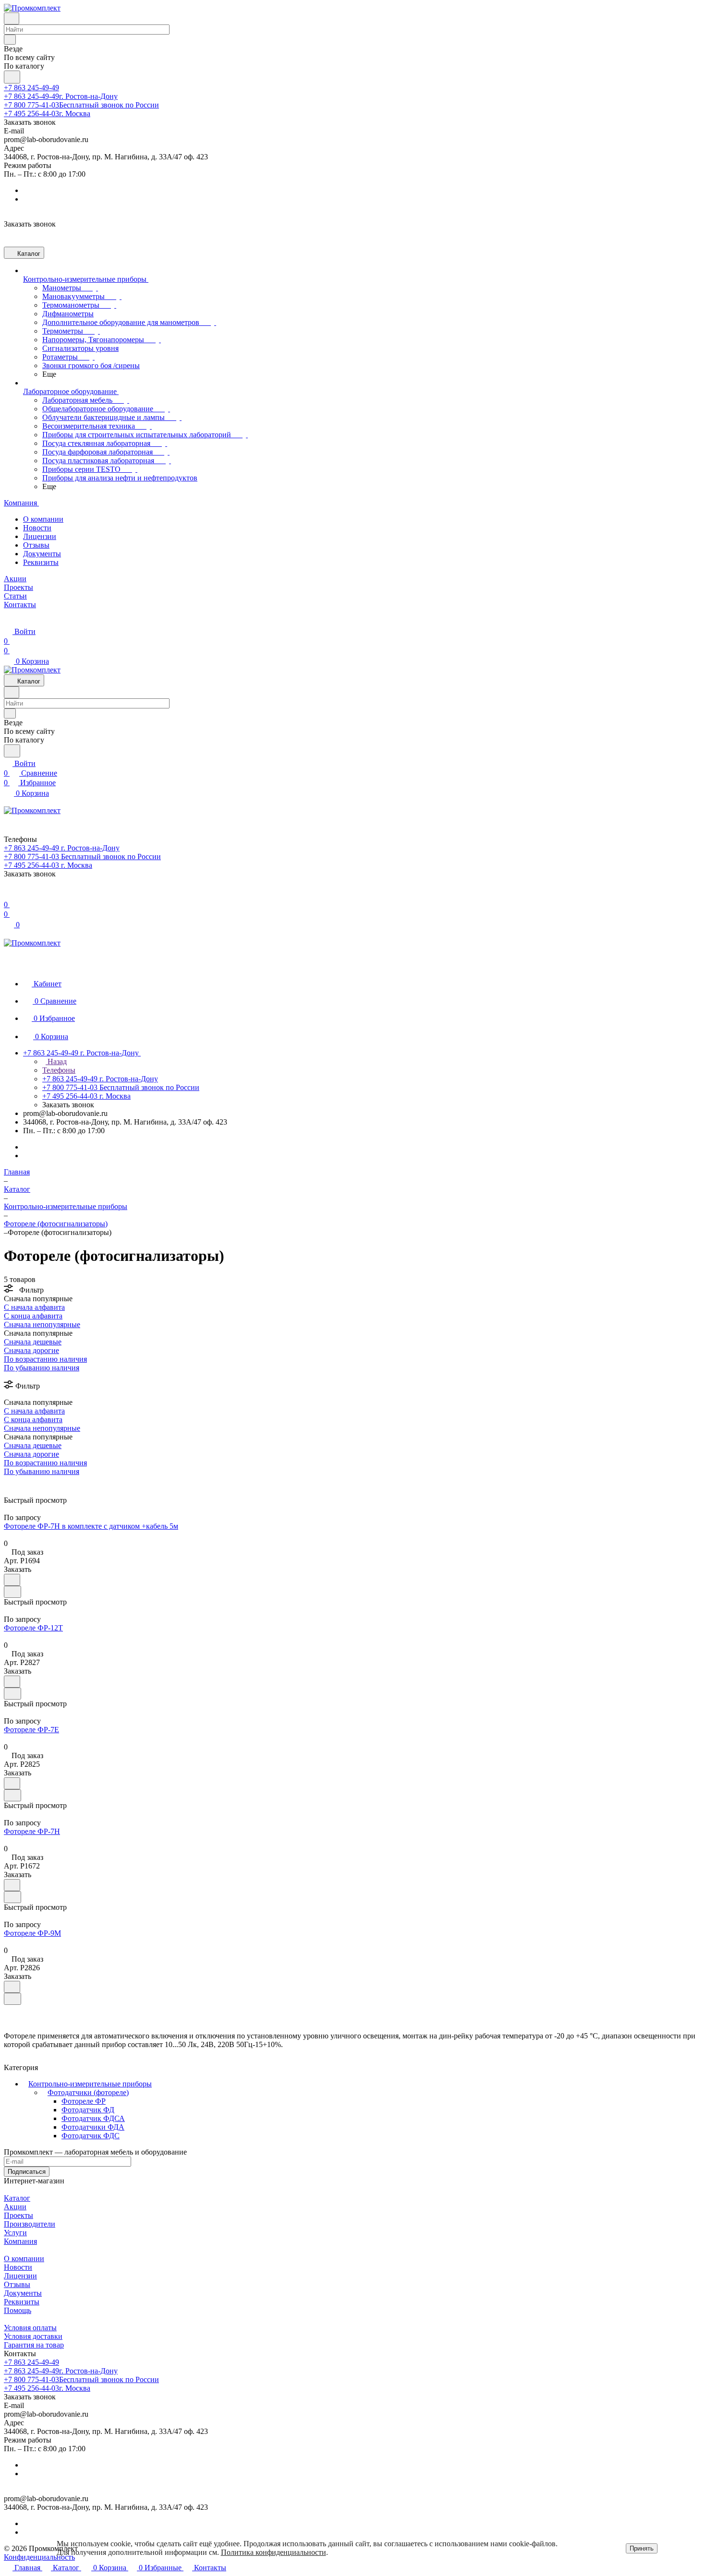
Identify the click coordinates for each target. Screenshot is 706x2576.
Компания (20, 2241)
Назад (56, 1061)
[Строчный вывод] (13, 1480)
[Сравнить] (12, 1592)
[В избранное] (12, 1580)
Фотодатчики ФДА (93, 2127)
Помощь (18, 2310)
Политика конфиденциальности (274, 2552)
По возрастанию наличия (45, 1359)
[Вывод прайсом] (20, 1480)
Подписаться (27, 2172)
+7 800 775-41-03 (81, 105)
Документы (42, 554)
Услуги (15, 2233)
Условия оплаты (30, 2328)
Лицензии (40, 536)
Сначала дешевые (33, 1342)
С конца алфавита (33, 1316)
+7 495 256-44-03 (47, 114)
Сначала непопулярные (42, 1324)
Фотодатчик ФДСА (93, 2118)
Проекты (18, 2215)
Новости (37, 528)
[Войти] (8, 895)
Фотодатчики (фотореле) (88, 2092)
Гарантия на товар (34, 2345)
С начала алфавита (34, 1307)
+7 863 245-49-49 (31, 88)
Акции (15, 2207)
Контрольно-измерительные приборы (90, 2084)
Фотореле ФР (84, 2101)
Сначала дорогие (31, 1350)
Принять (642, 2548)
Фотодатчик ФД (88, 2110)
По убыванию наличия (42, 1368)
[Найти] (12, 77)
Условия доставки (33, 2336)
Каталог (17, 2198)
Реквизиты (41, 562)
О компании (43, 519)
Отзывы (36, 545)
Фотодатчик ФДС (91, 2136)
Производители (30, 2224)
